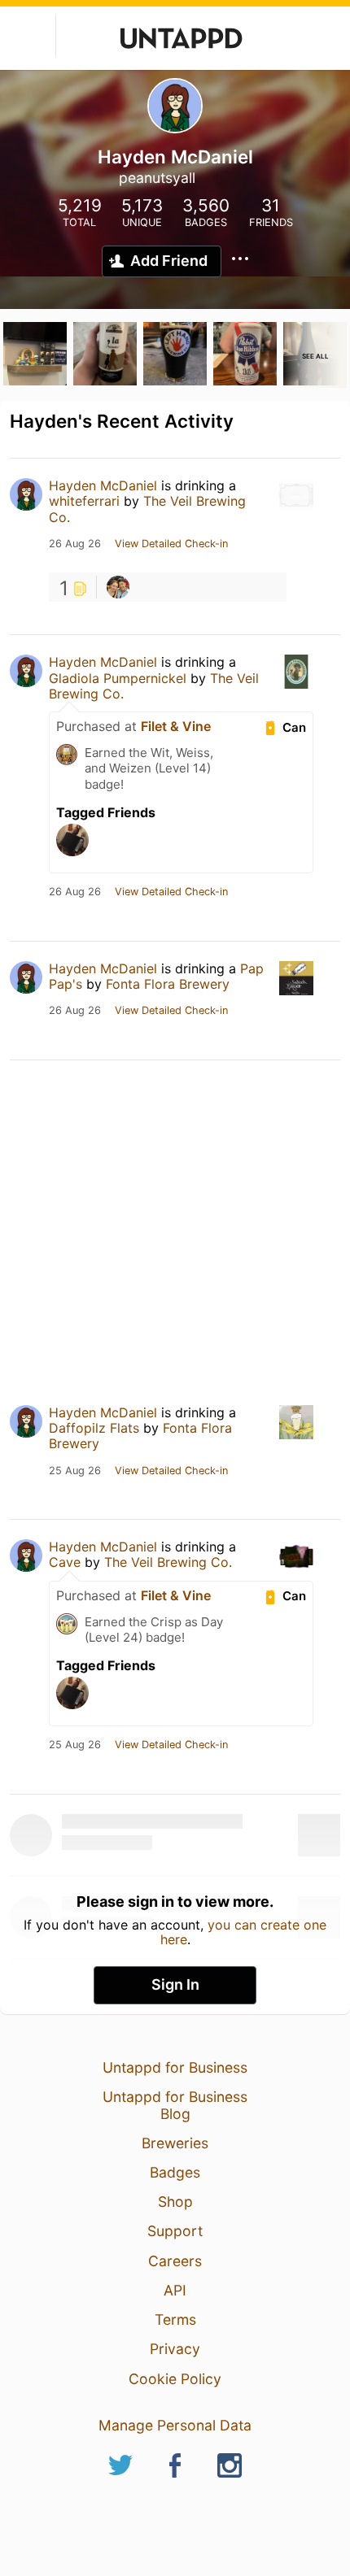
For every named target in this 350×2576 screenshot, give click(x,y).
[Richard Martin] (118, 587)
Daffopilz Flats (94, 1428)
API (175, 2290)
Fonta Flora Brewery (168, 984)
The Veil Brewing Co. (147, 509)
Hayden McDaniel (103, 485)
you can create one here (244, 1932)
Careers (175, 2261)
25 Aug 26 (75, 1471)
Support (175, 2231)
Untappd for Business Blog (175, 2105)
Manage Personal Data (175, 2425)
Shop (175, 2202)
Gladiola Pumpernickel (118, 678)
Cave (65, 1562)
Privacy (175, 2349)
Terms (175, 2319)
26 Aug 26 (75, 544)
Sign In (175, 1984)
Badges (175, 2172)
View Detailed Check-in (171, 544)
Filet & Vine (176, 726)
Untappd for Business (175, 2067)
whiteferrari (84, 501)
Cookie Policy (175, 2379)
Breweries (175, 2143)
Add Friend (169, 261)
